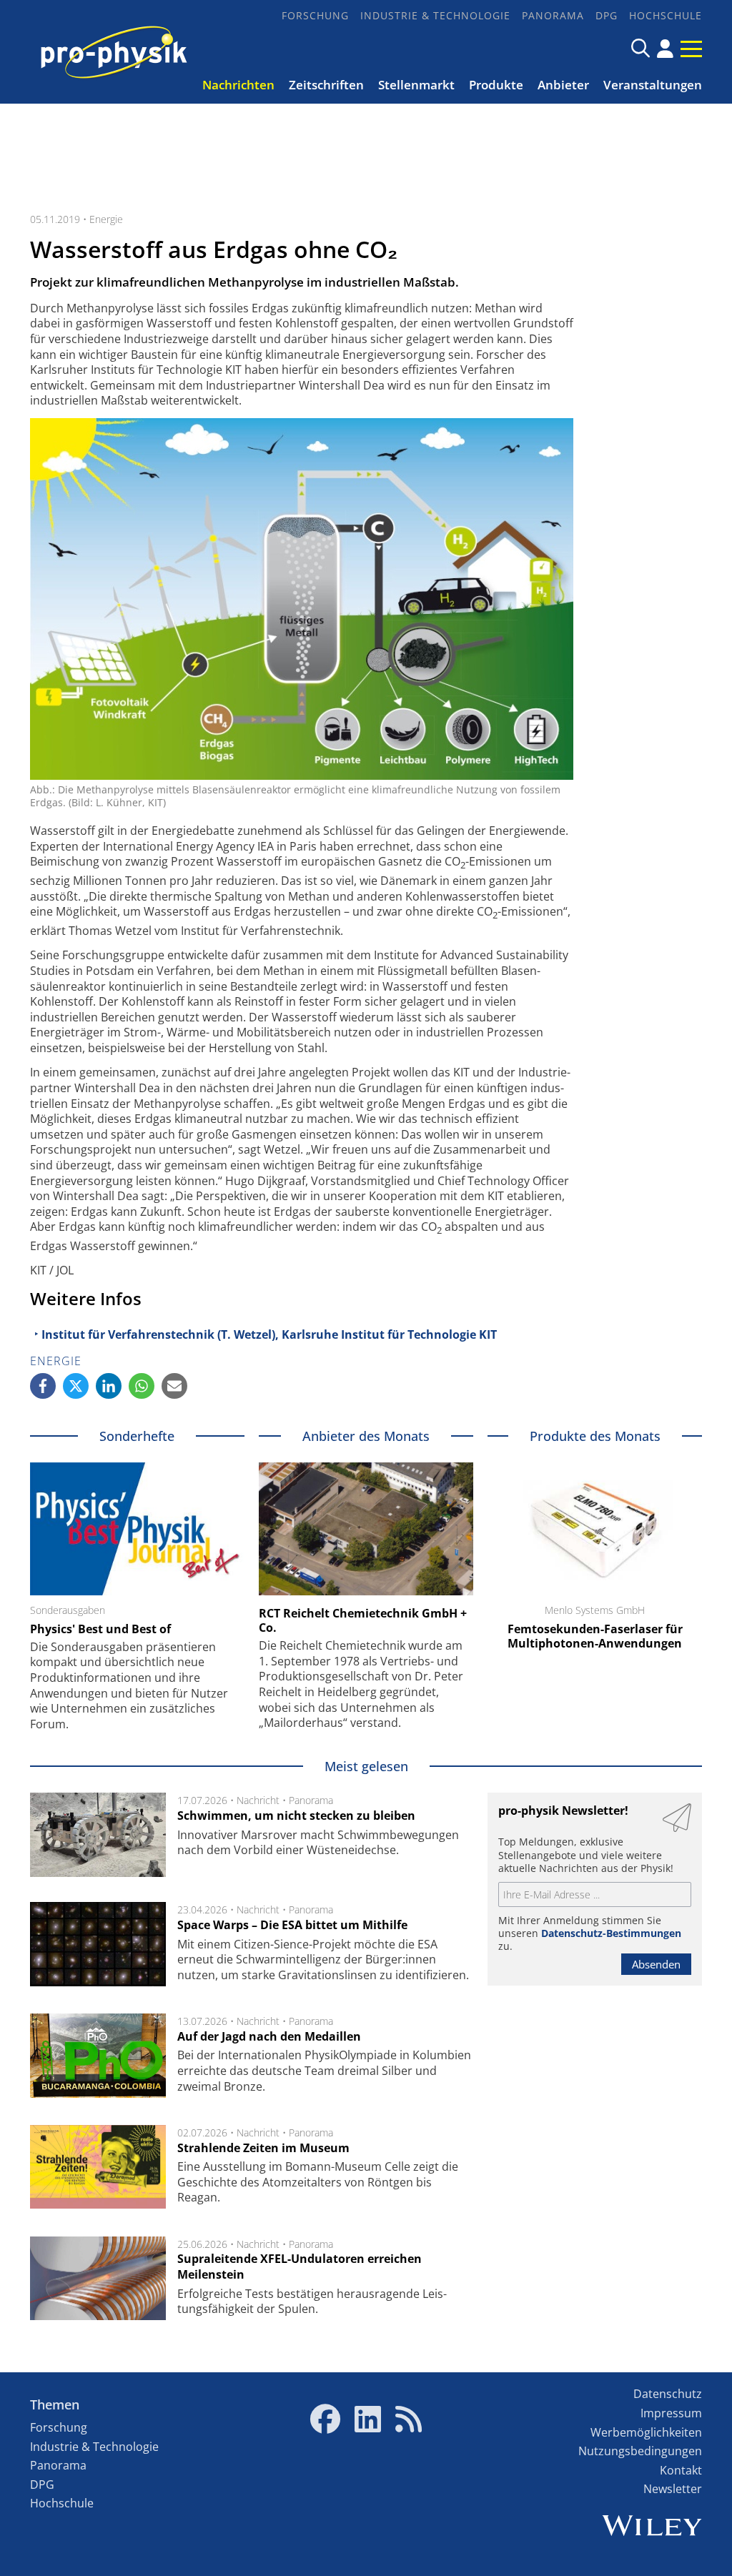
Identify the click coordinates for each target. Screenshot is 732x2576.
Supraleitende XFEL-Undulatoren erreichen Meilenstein (300, 2267)
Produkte (496, 85)
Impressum (671, 2413)
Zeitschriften (326, 85)
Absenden (656, 1964)
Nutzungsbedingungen (640, 2451)
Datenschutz (668, 2394)
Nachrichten (238, 85)
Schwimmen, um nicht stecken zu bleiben (296, 1815)
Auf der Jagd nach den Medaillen (269, 2036)
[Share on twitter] (76, 1386)
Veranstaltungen (653, 85)
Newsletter (673, 2489)
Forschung (315, 15)
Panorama (553, 15)
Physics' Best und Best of (100, 1629)
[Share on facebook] (43, 1386)
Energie (106, 219)
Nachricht (258, 1800)
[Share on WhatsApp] (142, 1386)
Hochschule (666, 15)
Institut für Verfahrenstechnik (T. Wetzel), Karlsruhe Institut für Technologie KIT (269, 1334)
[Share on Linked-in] (109, 1386)
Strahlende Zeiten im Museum (263, 2148)
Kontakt (681, 2470)
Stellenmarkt (416, 85)
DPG (607, 15)
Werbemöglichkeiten (646, 2432)
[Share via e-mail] (174, 1386)
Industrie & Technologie (435, 15)
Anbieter (563, 85)
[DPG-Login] (665, 49)
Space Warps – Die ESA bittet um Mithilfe (292, 1925)
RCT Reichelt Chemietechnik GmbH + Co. (363, 1620)
